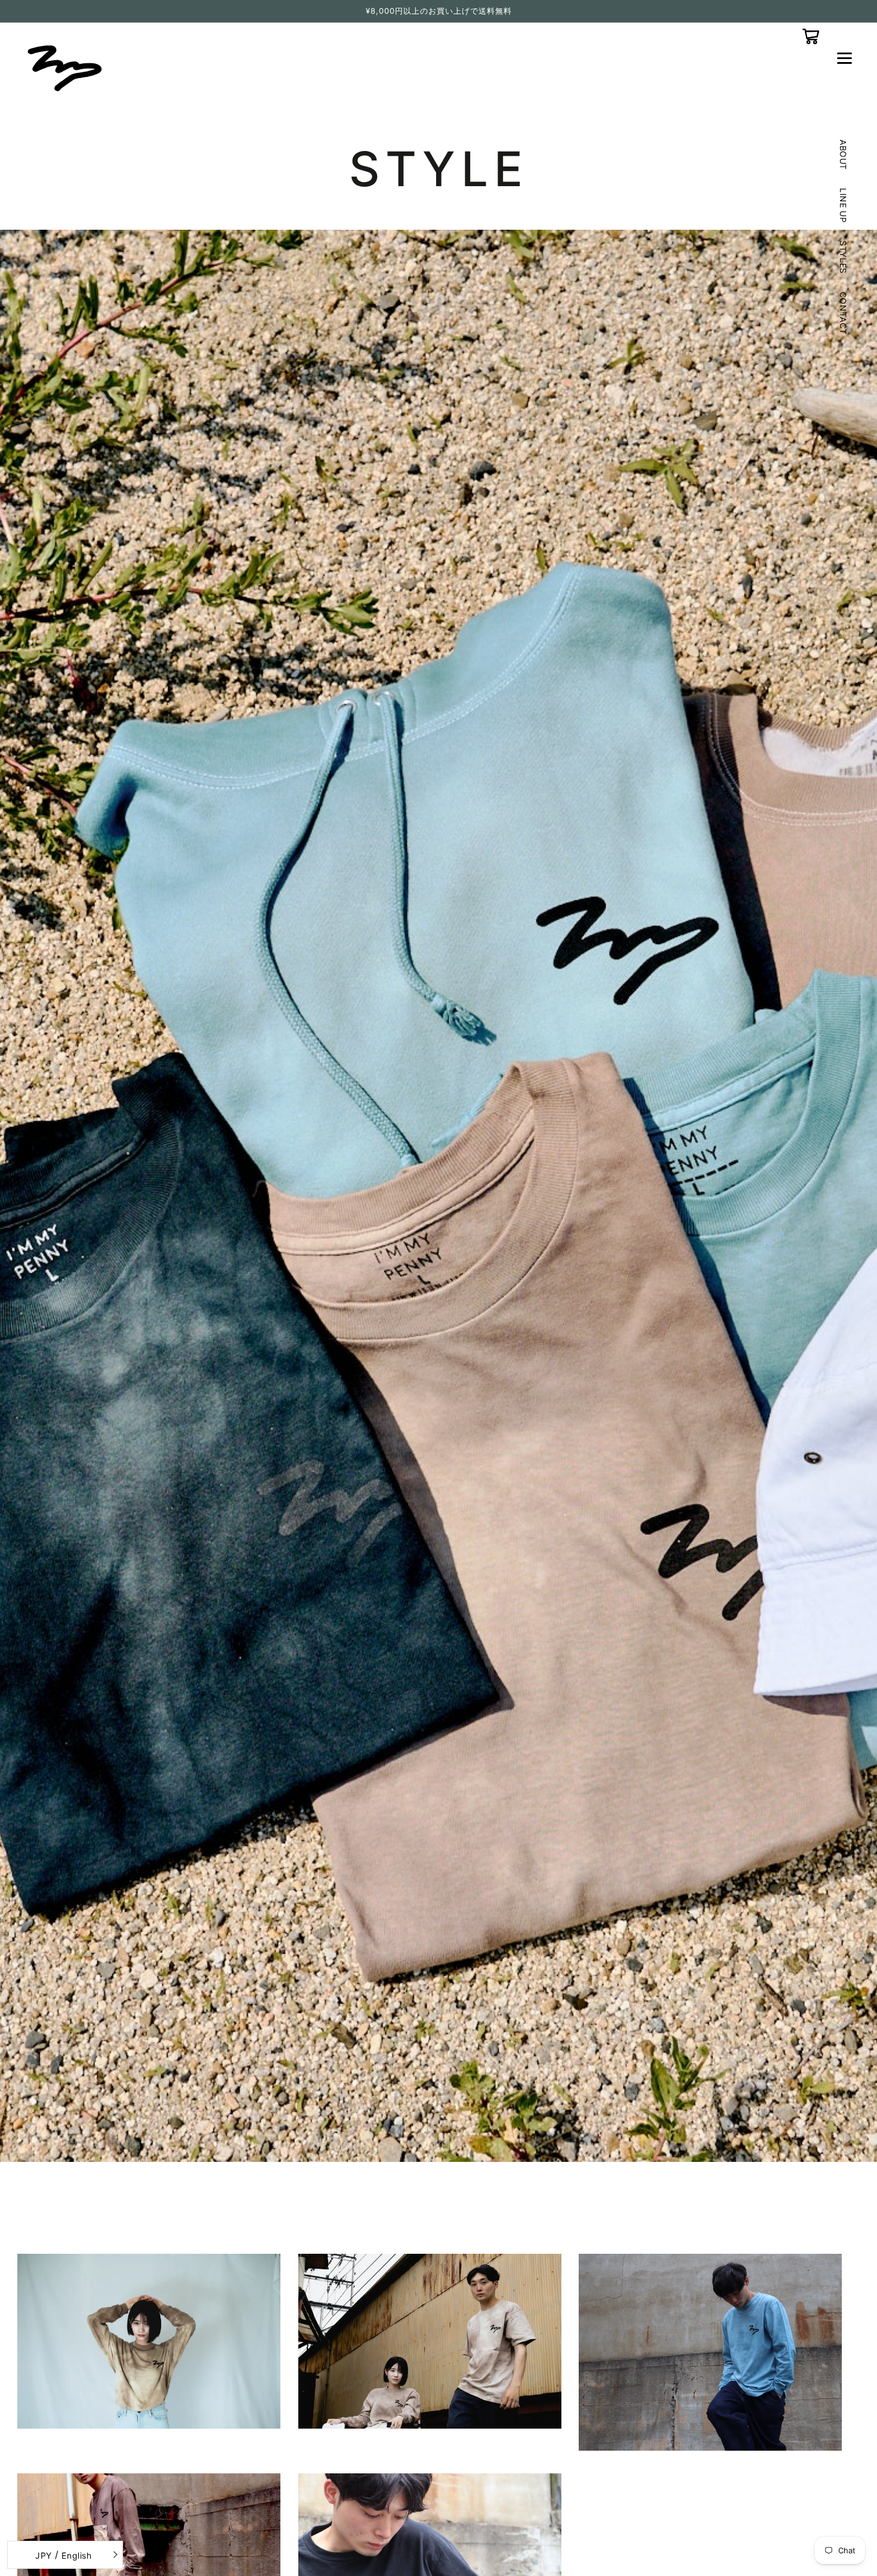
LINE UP (843, 206)
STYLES (843, 258)
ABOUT (843, 155)
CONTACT (843, 313)
